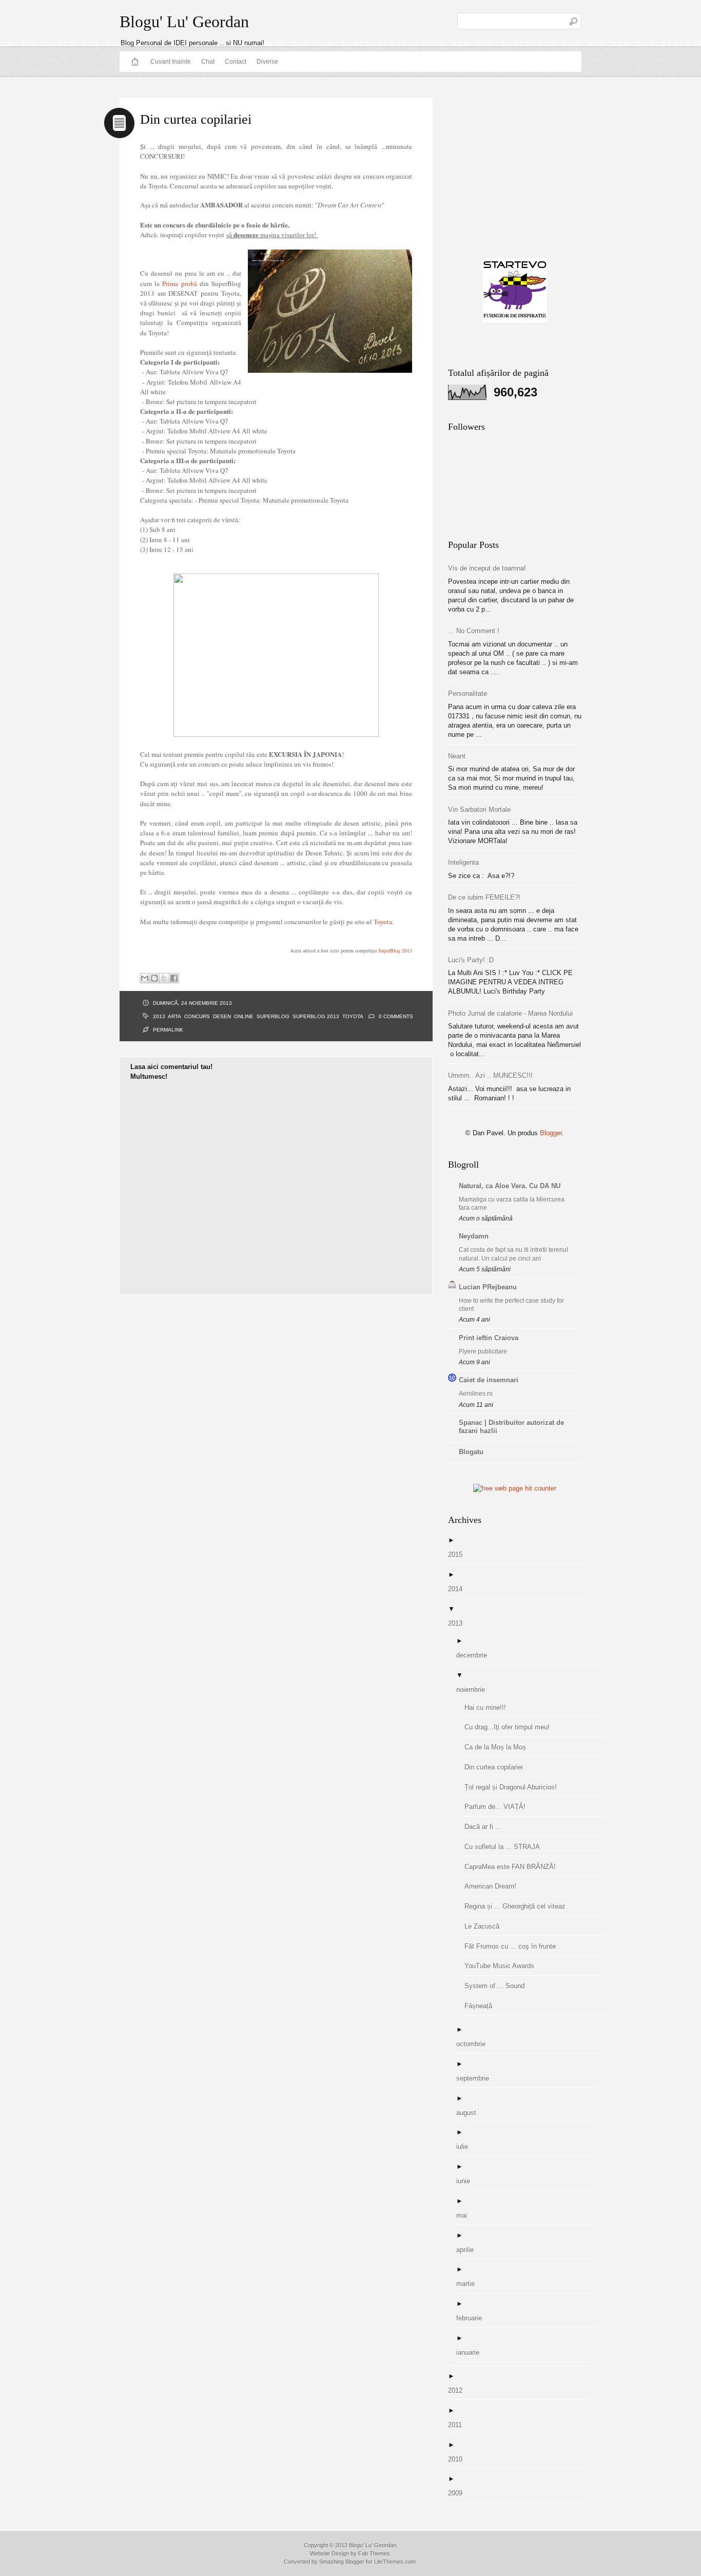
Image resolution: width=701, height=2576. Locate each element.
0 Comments (396, 1016)
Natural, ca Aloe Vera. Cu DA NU (510, 1186)
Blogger (551, 1133)
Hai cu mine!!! (489, 1707)
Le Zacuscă (486, 1926)
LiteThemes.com (395, 2562)
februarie (473, 2318)
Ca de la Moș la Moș (499, 1747)
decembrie (475, 1655)
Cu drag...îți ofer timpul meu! (511, 1727)
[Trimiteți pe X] (164, 978)
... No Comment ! (474, 631)
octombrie (475, 2044)
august (470, 2113)
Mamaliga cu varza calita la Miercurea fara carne (512, 1204)
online (244, 1016)
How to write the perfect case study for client (511, 1305)
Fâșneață (482, 2006)
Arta (174, 1016)
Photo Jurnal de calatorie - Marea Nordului (510, 1013)
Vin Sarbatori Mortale (479, 809)
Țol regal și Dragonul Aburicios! (514, 1787)
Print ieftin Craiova (489, 1338)
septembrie (476, 2078)
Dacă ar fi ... (487, 1827)
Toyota (383, 922)
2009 (459, 2493)
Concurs (197, 1016)
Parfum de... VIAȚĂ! (499, 1807)
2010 (459, 2459)
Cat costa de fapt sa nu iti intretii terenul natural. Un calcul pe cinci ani (513, 1254)
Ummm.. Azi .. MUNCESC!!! (490, 1075)
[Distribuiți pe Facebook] (174, 978)
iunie (467, 2181)
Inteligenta (463, 862)
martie (469, 2284)
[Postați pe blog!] (154, 978)
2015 (459, 1554)
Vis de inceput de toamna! (487, 568)
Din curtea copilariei (498, 1767)
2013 (159, 1016)
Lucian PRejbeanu (488, 1287)
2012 (459, 2390)
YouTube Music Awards (503, 1966)
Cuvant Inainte (171, 62)
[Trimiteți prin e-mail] (145, 978)
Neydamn (474, 1236)
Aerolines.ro (476, 1394)
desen (222, 1016)
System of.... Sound (498, 1986)
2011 (459, 2425)
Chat (208, 62)
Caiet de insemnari (489, 1380)
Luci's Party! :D (471, 960)
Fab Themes (374, 2553)
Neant (457, 756)
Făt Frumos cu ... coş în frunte (514, 1946)
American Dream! (494, 1886)
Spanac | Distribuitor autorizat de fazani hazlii (511, 1427)
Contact (236, 62)
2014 (459, 1589)
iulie (466, 2146)
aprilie (469, 2250)
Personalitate (468, 693)
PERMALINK (168, 1030)
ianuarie (472, 2352)
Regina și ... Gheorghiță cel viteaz (519, 1906)
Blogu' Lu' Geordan (184, 22)
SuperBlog (273, 1016)
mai (465, 2215)
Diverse (267, 62)
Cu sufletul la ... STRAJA (506, 1847)
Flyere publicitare (483, 1351)
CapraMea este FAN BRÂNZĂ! (514, 1867)
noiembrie (474, 1690)
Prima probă (179, 283)
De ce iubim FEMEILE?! (484, 897)
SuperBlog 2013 (395, 950)
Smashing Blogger (342, 2562)
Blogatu (471, 1452)
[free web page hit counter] (515, 1488)
